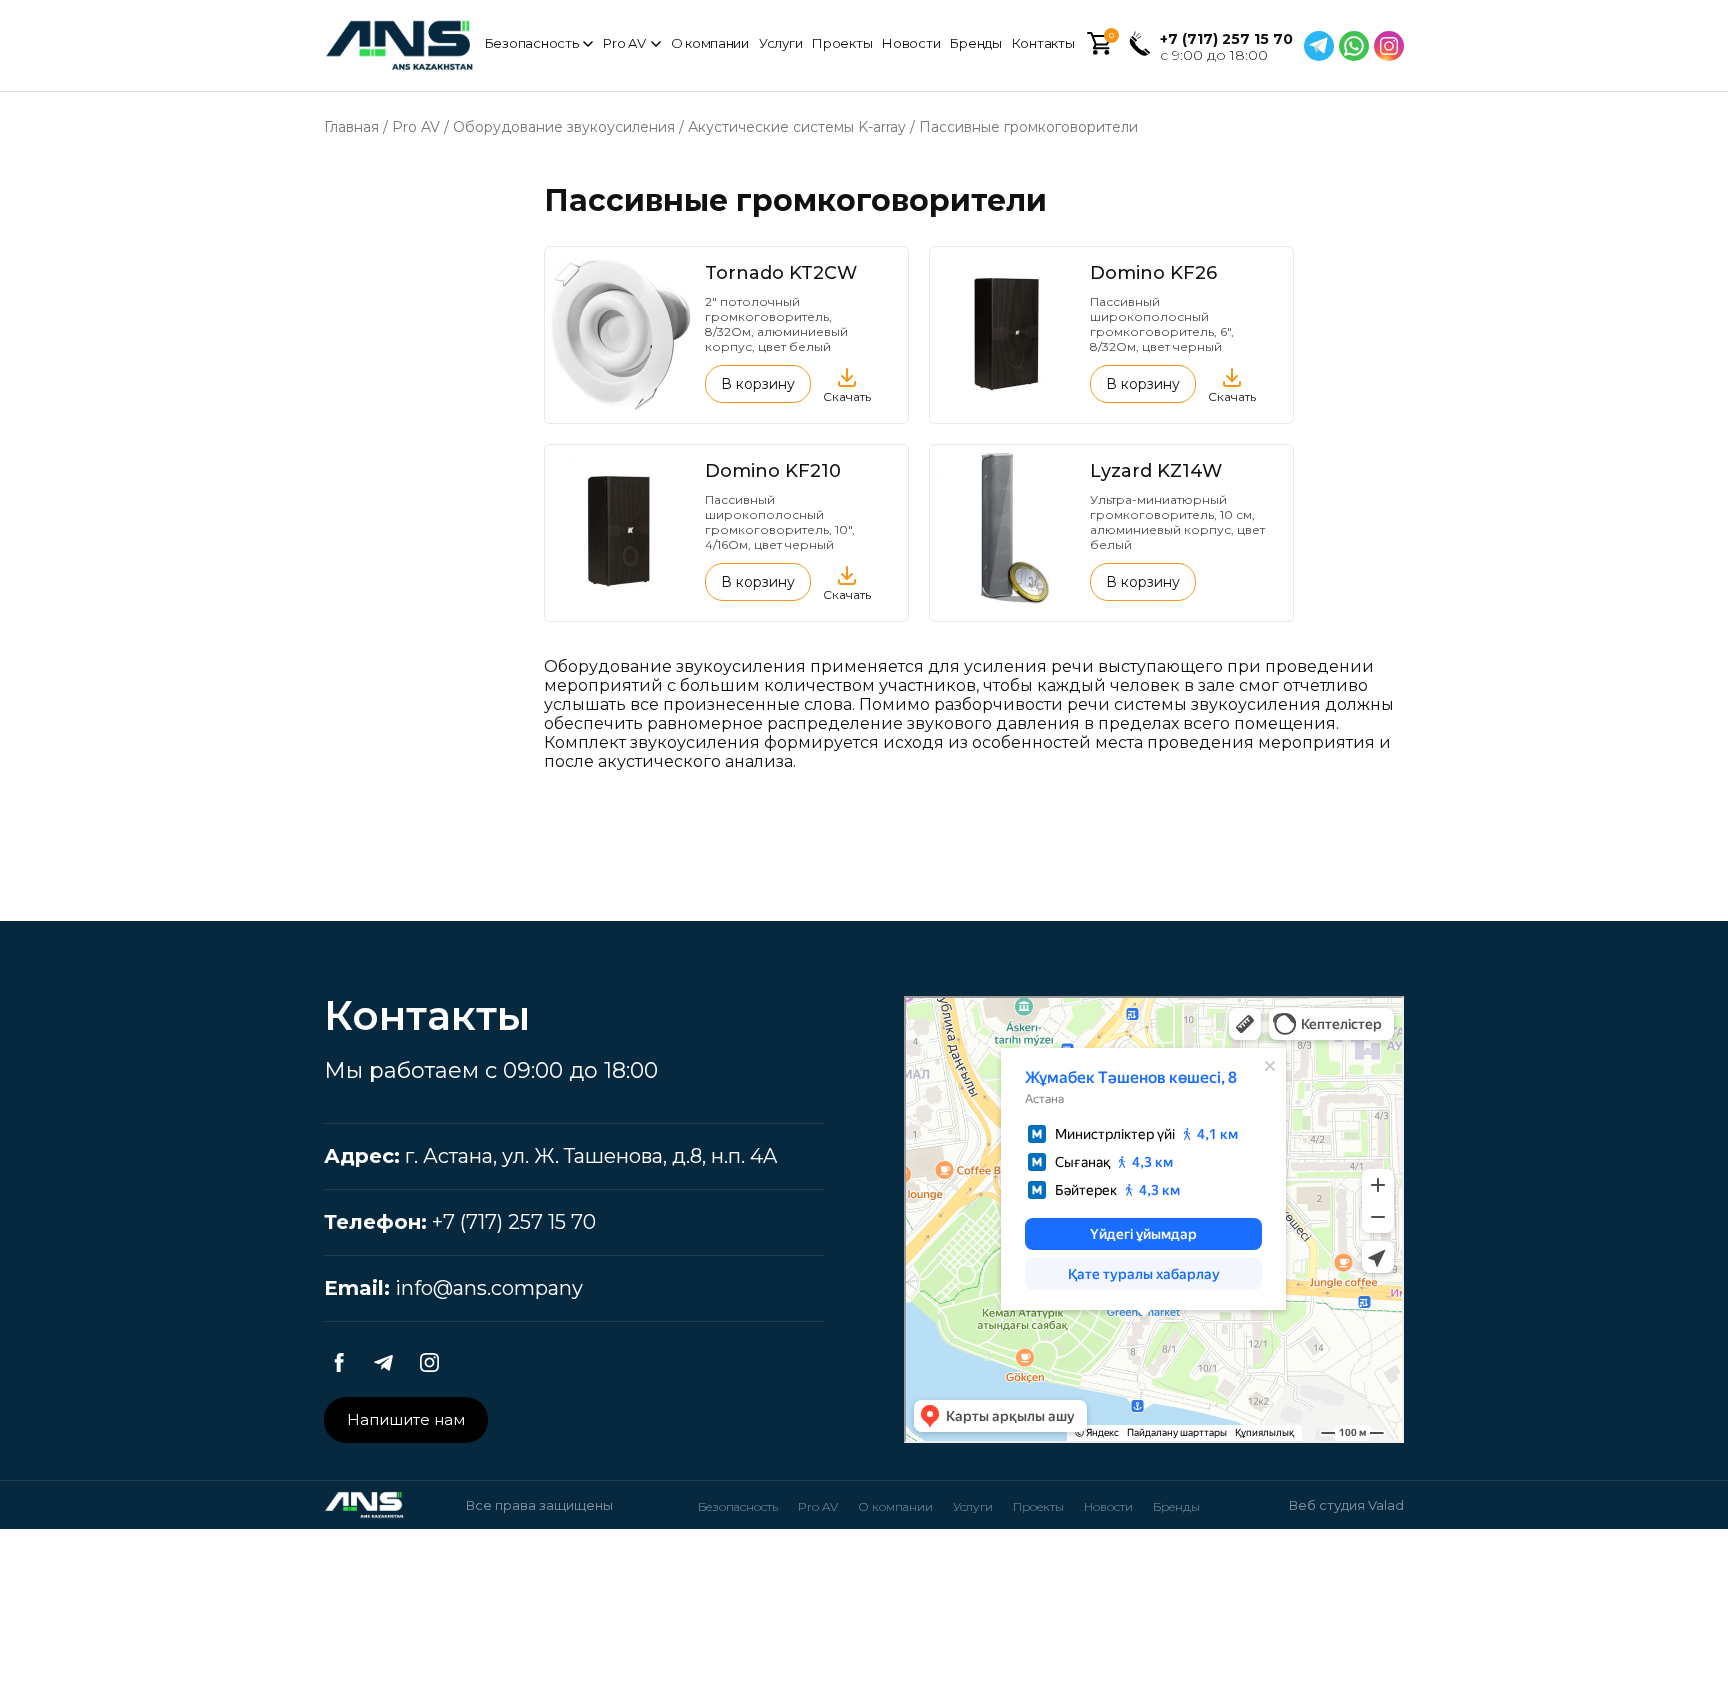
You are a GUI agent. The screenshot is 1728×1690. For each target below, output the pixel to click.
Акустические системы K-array (797, 127)
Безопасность (532, 43)
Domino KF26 (1153, 273)
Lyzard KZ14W (1156, 471)
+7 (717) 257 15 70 (1226, 39)
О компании (710, 43)
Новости (911, 43)
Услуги (780, 43)
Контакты (1043, 43)
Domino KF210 (773, 471)
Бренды (975, 43)
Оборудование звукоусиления (564, 127)
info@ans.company (489, 1288)
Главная (351, 127)
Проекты (842, 43)
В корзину (758, 384)
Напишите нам (406, 1419)
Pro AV (624, 43)
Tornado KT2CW (781, 273)
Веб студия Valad (1346, 1505)
